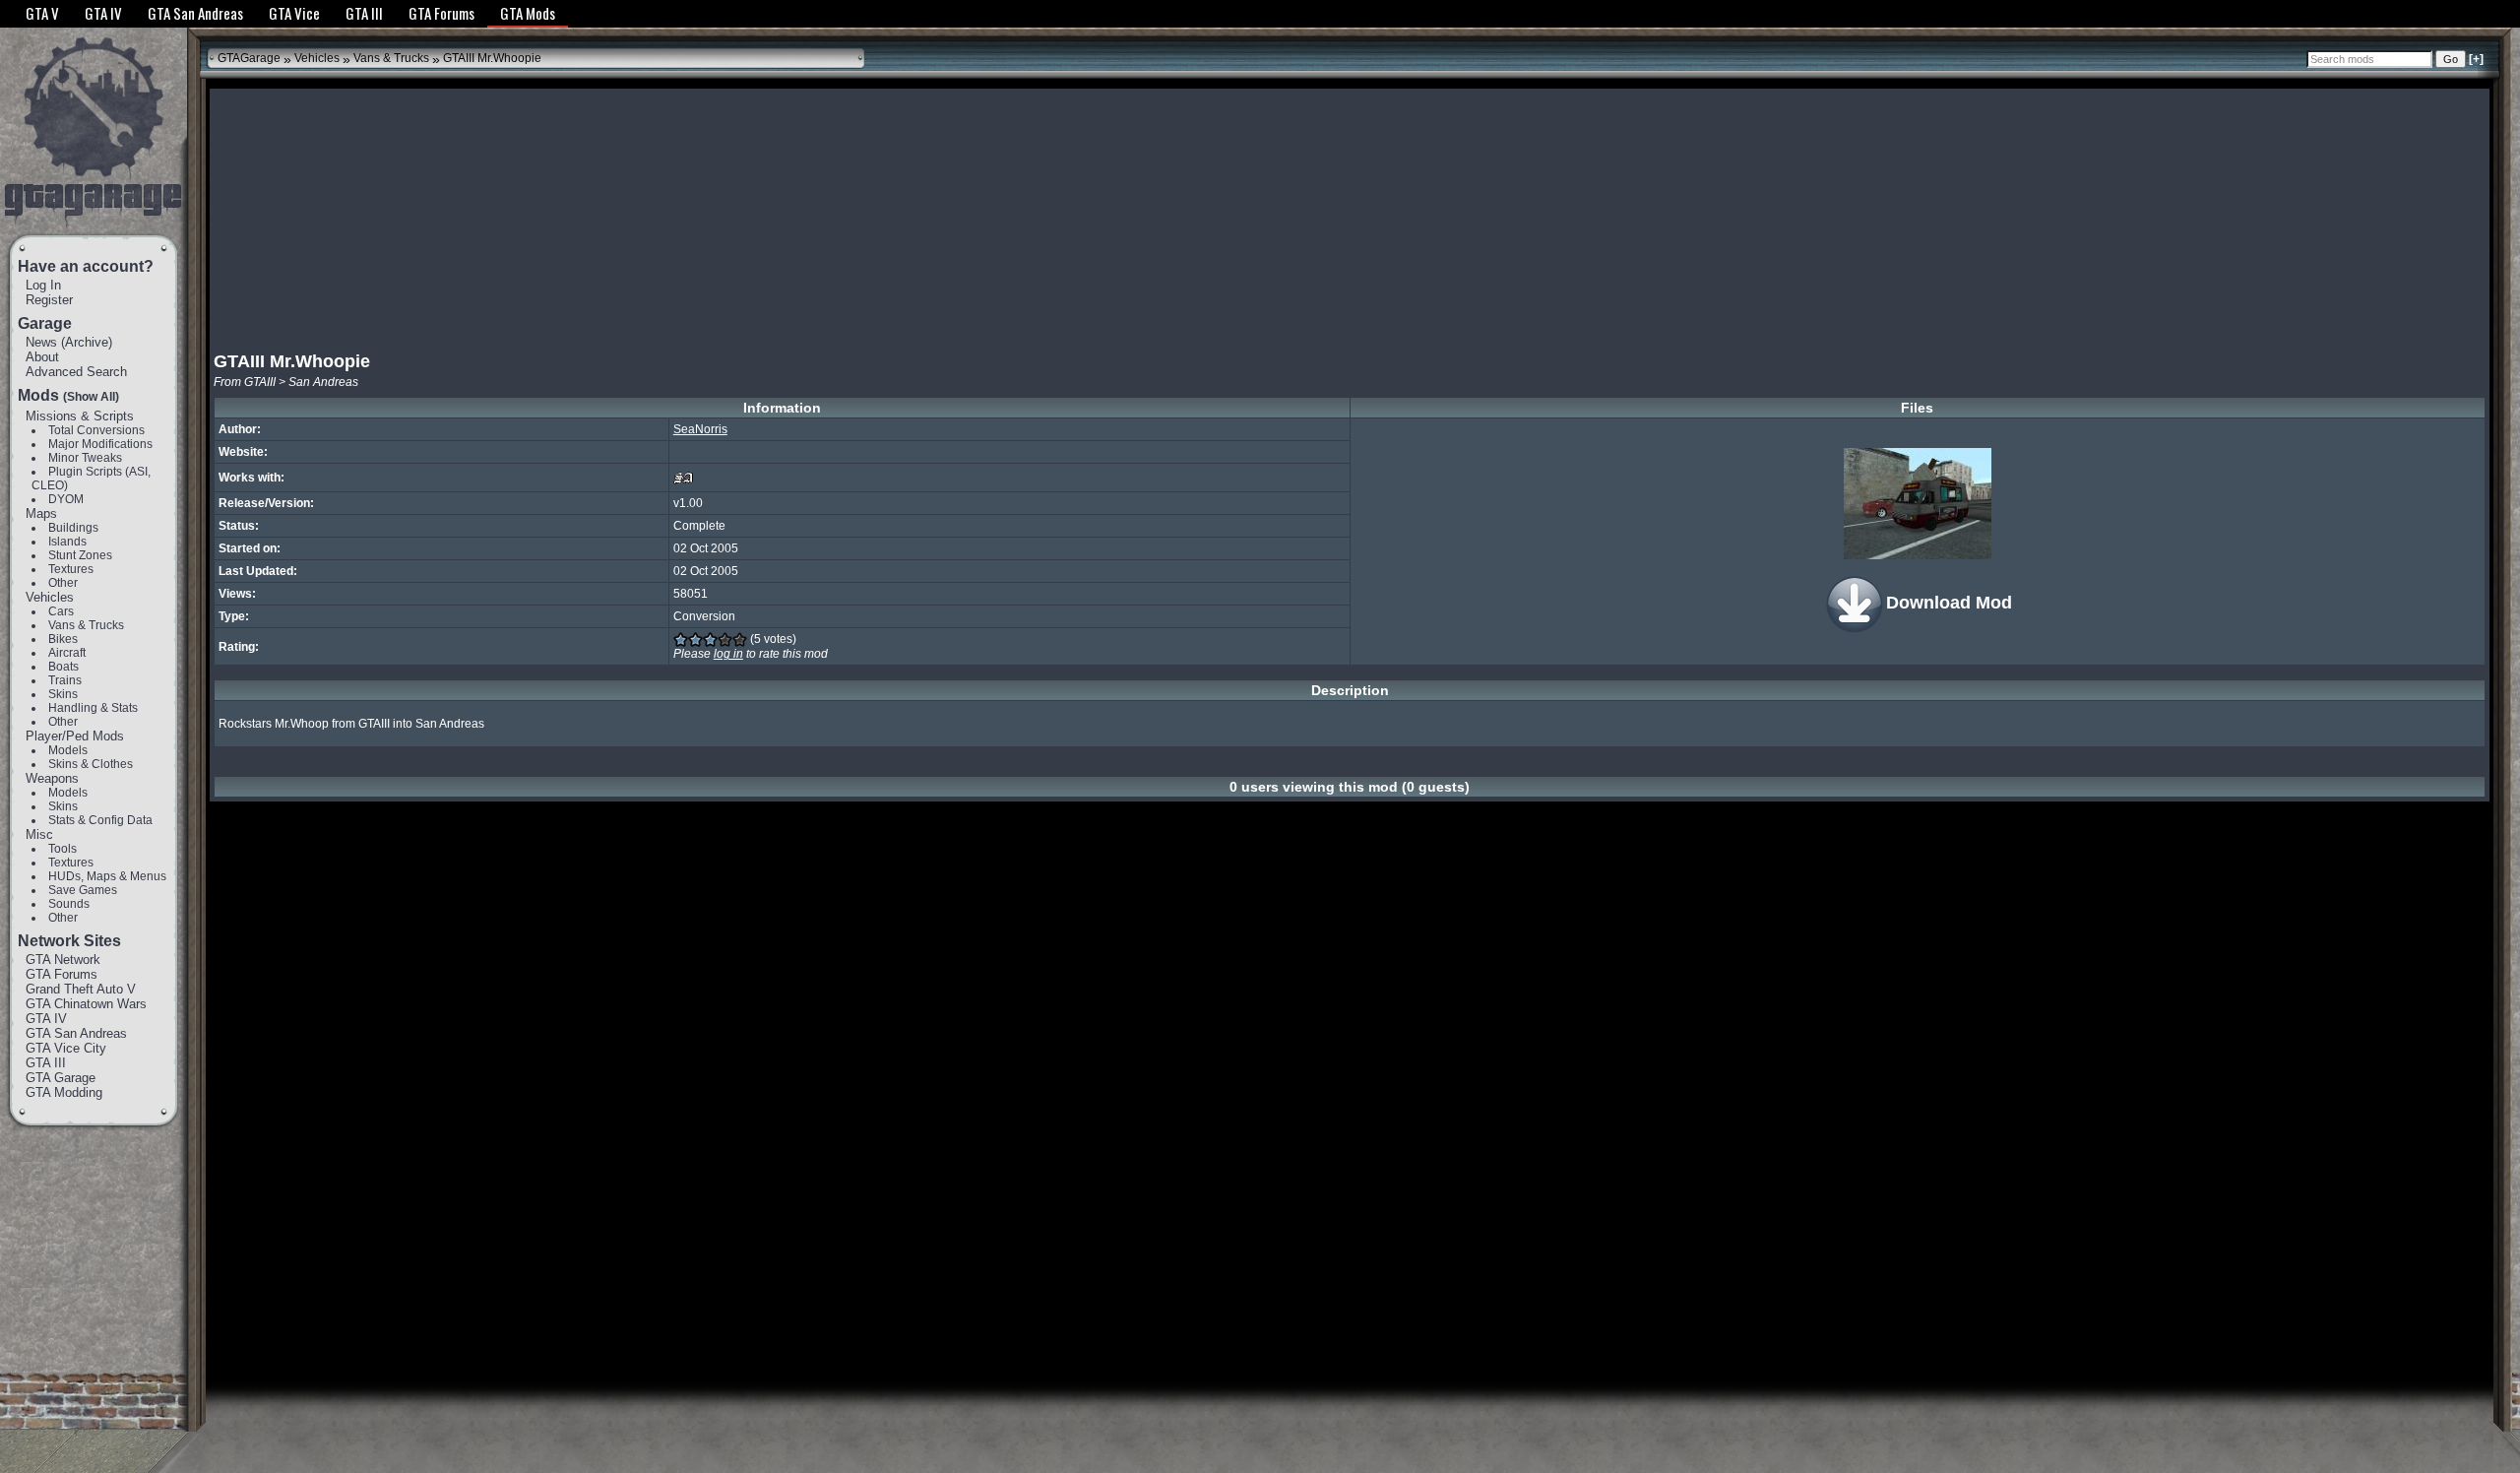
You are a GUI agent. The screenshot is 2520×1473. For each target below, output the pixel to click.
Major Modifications (100, 444)
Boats (63, 667)
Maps (41, 513)
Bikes (63, 639)
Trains (65, 680)
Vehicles (50, 597)
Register (49, 300)
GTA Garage (61, 1078)
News (41, 342)
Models (68, 750)
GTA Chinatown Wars (86, 1004)
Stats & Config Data (100, 820)
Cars (61, 611)
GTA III (46, 1063)
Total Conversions (96, 430)
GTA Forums (62, 974)
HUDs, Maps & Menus (107, 876)
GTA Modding (64, 1092)
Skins (63, 694)
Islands (67, 542)
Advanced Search (76, 372)
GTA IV (46, 1019)
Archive (87, 342)
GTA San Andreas (76, 1033)
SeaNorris (700, 429)
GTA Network (63, 960)
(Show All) (91, 397)
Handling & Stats (93, 708)
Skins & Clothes (91, 764)
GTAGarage (249, 58)
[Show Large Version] (1918, 504)
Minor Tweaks (85, 458)
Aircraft (67, 653)
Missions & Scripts (80, 416)
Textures (71, 569)
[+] (2476, 59)
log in (728, 654)
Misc (39, 834)
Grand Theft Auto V (81, 989)
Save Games (83, 890)
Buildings (73, 528)
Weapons (52, 778)
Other (63, 583)
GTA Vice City (66, 1048)
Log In (43, 285)
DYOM (66, 499)
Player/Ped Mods (75, 736)
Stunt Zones (80, 555)
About (42, 357)
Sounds (69, 904)
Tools (63, 849)
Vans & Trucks (86, 625)
